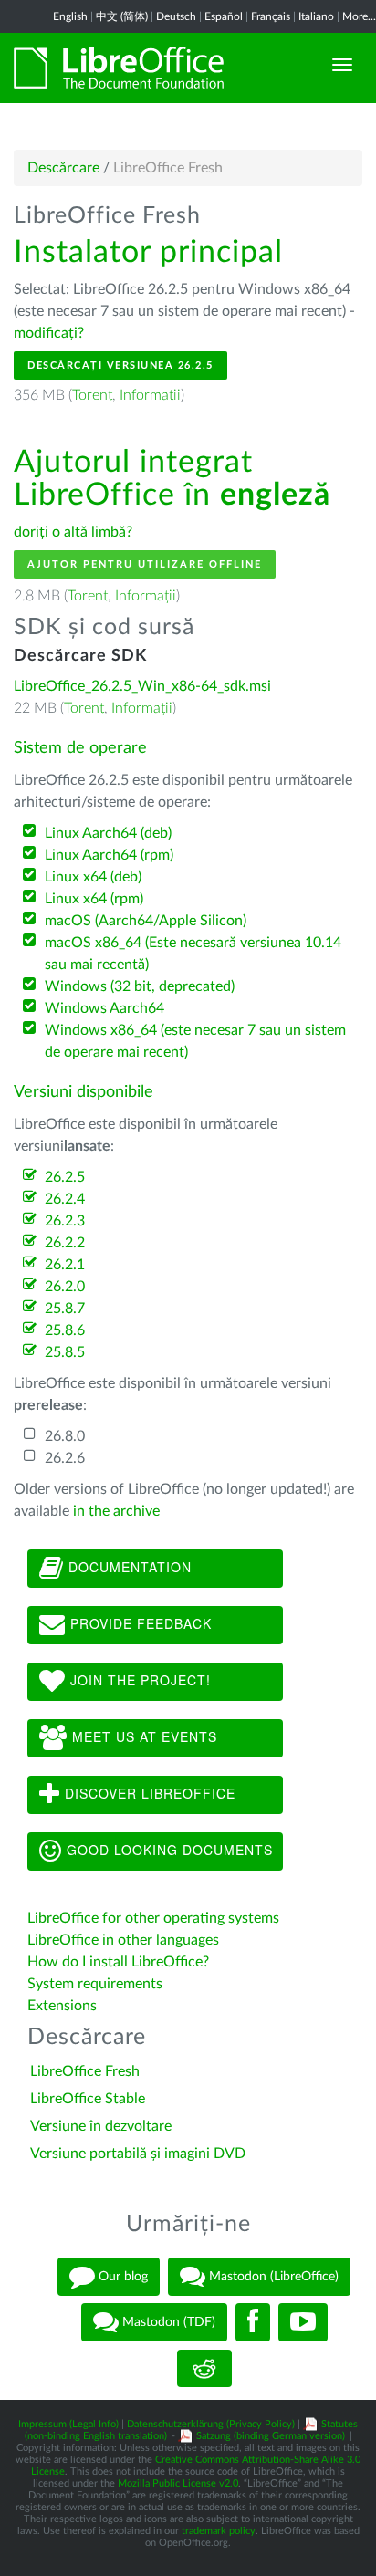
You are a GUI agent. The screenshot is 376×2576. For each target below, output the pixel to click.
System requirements (97, 1984)
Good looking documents (167, 1850)
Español (224, 16)
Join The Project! (138, 1680)
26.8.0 (65, 1436)
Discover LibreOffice (148, 1793)
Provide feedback (139, 1623)
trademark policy (219, 2531)
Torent (92, 395)
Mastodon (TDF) (167, 2322)
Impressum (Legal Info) (68, 2424)
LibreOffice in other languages (123, 1940)
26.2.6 (65, 1458)
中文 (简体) (122, 16)
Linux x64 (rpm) (94, 899)
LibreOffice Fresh (85, 2071)
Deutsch (176, 16)
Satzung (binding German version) (271, 2436)
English (70, 16)
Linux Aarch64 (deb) (108, 833)
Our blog (121, 2277)
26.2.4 (65, 1199)
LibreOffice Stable (88, 2099)
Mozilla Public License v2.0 (178, 2483)
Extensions (62, 2006)
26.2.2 (65, 1243)
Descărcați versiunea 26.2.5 (120, 365)
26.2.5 (65, 1177)
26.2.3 (65, 1221)
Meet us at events (142, 1736)
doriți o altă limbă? (73, 532)
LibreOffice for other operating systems (153, 1918)
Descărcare (63, 168)
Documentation (128, 1567)
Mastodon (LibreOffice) (272, 2277)
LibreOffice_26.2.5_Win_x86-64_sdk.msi (142, 686)
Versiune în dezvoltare (101, 2126)
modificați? (49, 333)
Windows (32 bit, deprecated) (140, 986)
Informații (150, 395)
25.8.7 (65, 1309)
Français (271, 16)
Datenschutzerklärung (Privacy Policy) (211, 2424)
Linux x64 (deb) (93, 877)
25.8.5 (65, 1352)
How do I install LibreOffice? (118, 1962)
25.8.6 (65, 1330)
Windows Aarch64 (104, 1008)
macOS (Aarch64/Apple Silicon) (146, 921)
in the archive (116, 1511)
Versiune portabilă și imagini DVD (138, 2154)
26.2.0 (65, 1287)
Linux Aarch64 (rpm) (109, 855)
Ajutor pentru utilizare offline (145, 564)
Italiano (316, 16)
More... (359, 16)
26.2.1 (65, 1265)
